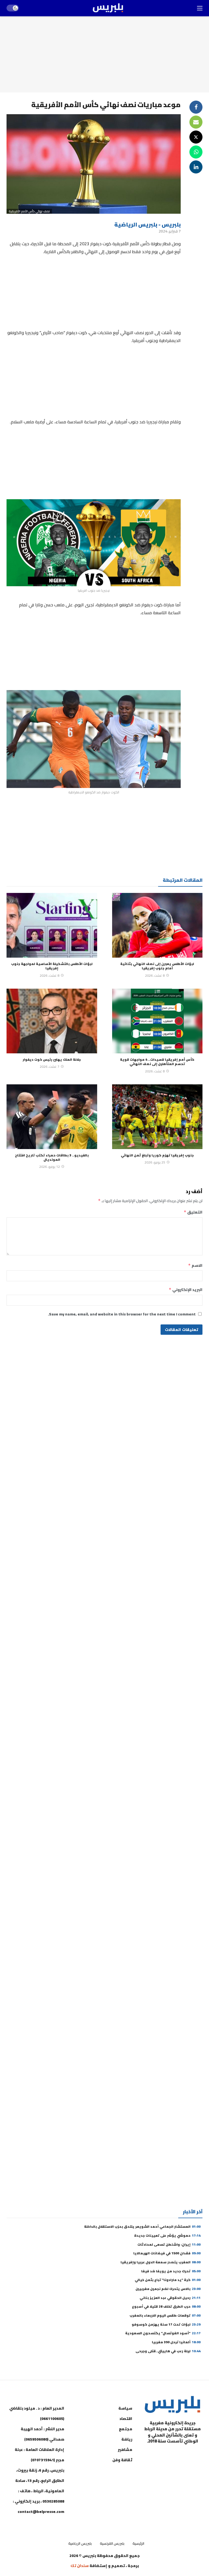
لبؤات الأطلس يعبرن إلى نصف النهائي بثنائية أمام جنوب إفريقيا (157, 966)
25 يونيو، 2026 (155, 1162)
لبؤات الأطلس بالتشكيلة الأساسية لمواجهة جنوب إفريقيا (52, 966)
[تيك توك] (156, 2455)
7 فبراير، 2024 (170, 231)
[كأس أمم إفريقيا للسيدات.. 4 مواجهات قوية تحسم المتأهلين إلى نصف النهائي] (157, 1021)
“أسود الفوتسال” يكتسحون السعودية (163, 2333)
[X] (197, 2468)
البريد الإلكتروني (186, 1290)
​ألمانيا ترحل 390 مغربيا (176, 2342)
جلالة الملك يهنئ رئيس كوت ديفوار (52, 1059)
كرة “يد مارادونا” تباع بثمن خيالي (168, 2280)
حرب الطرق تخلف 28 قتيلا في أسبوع (166, 2306)
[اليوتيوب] (183, 2455)
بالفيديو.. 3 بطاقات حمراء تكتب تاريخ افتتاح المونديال (52, 1157)
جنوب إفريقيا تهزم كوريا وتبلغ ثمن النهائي (157, 1155)
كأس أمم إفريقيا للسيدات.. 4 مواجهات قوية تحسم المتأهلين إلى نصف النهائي (157, 1062)
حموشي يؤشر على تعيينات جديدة (167, 2235)
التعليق (193, 1212)
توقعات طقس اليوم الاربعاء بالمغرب (165, 2315)
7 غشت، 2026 (50, 1067)
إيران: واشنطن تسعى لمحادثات (169, 2244)
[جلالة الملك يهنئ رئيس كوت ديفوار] (52, 1021)
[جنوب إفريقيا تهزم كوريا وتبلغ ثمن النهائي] (157, 1117)
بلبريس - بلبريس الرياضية (147, 224)
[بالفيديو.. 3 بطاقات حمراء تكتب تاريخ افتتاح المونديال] (52, 1117)
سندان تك (80, 2566)
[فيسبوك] (197, 2455)
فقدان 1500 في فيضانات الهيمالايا (167, 2253)
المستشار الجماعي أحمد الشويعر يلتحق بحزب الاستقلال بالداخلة (142, 2226)
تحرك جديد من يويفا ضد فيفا (171, 2271)
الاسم (195, 1265)
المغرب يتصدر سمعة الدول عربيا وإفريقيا (161, 2262)
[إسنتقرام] (170, 2455)
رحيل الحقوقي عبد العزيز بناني (170, 2298)
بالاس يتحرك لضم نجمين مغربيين (168, 2289)
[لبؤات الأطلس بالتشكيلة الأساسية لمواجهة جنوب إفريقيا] (52, 925)
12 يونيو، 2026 (50, 1167)
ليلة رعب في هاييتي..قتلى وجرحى (168, 2351)
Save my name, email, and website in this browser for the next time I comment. (122, 1314)
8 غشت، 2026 (155, 975)
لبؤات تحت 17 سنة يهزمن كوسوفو (166, 2324)
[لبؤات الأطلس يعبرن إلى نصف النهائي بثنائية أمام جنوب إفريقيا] (157, 925)
